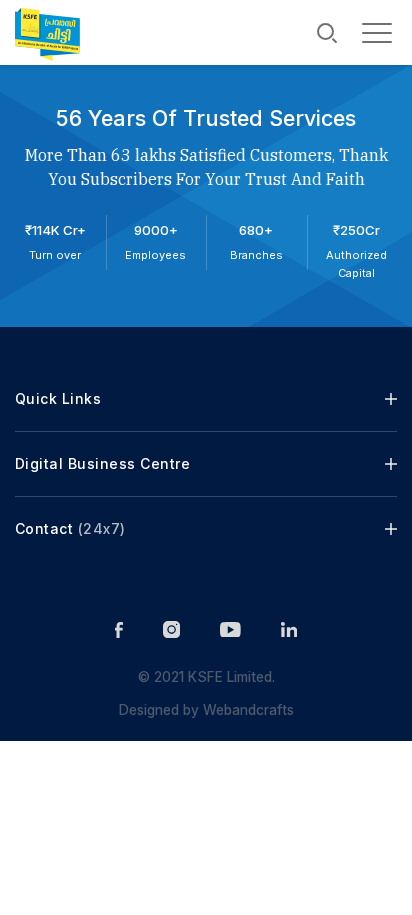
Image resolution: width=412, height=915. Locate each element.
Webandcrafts (246, 710)
